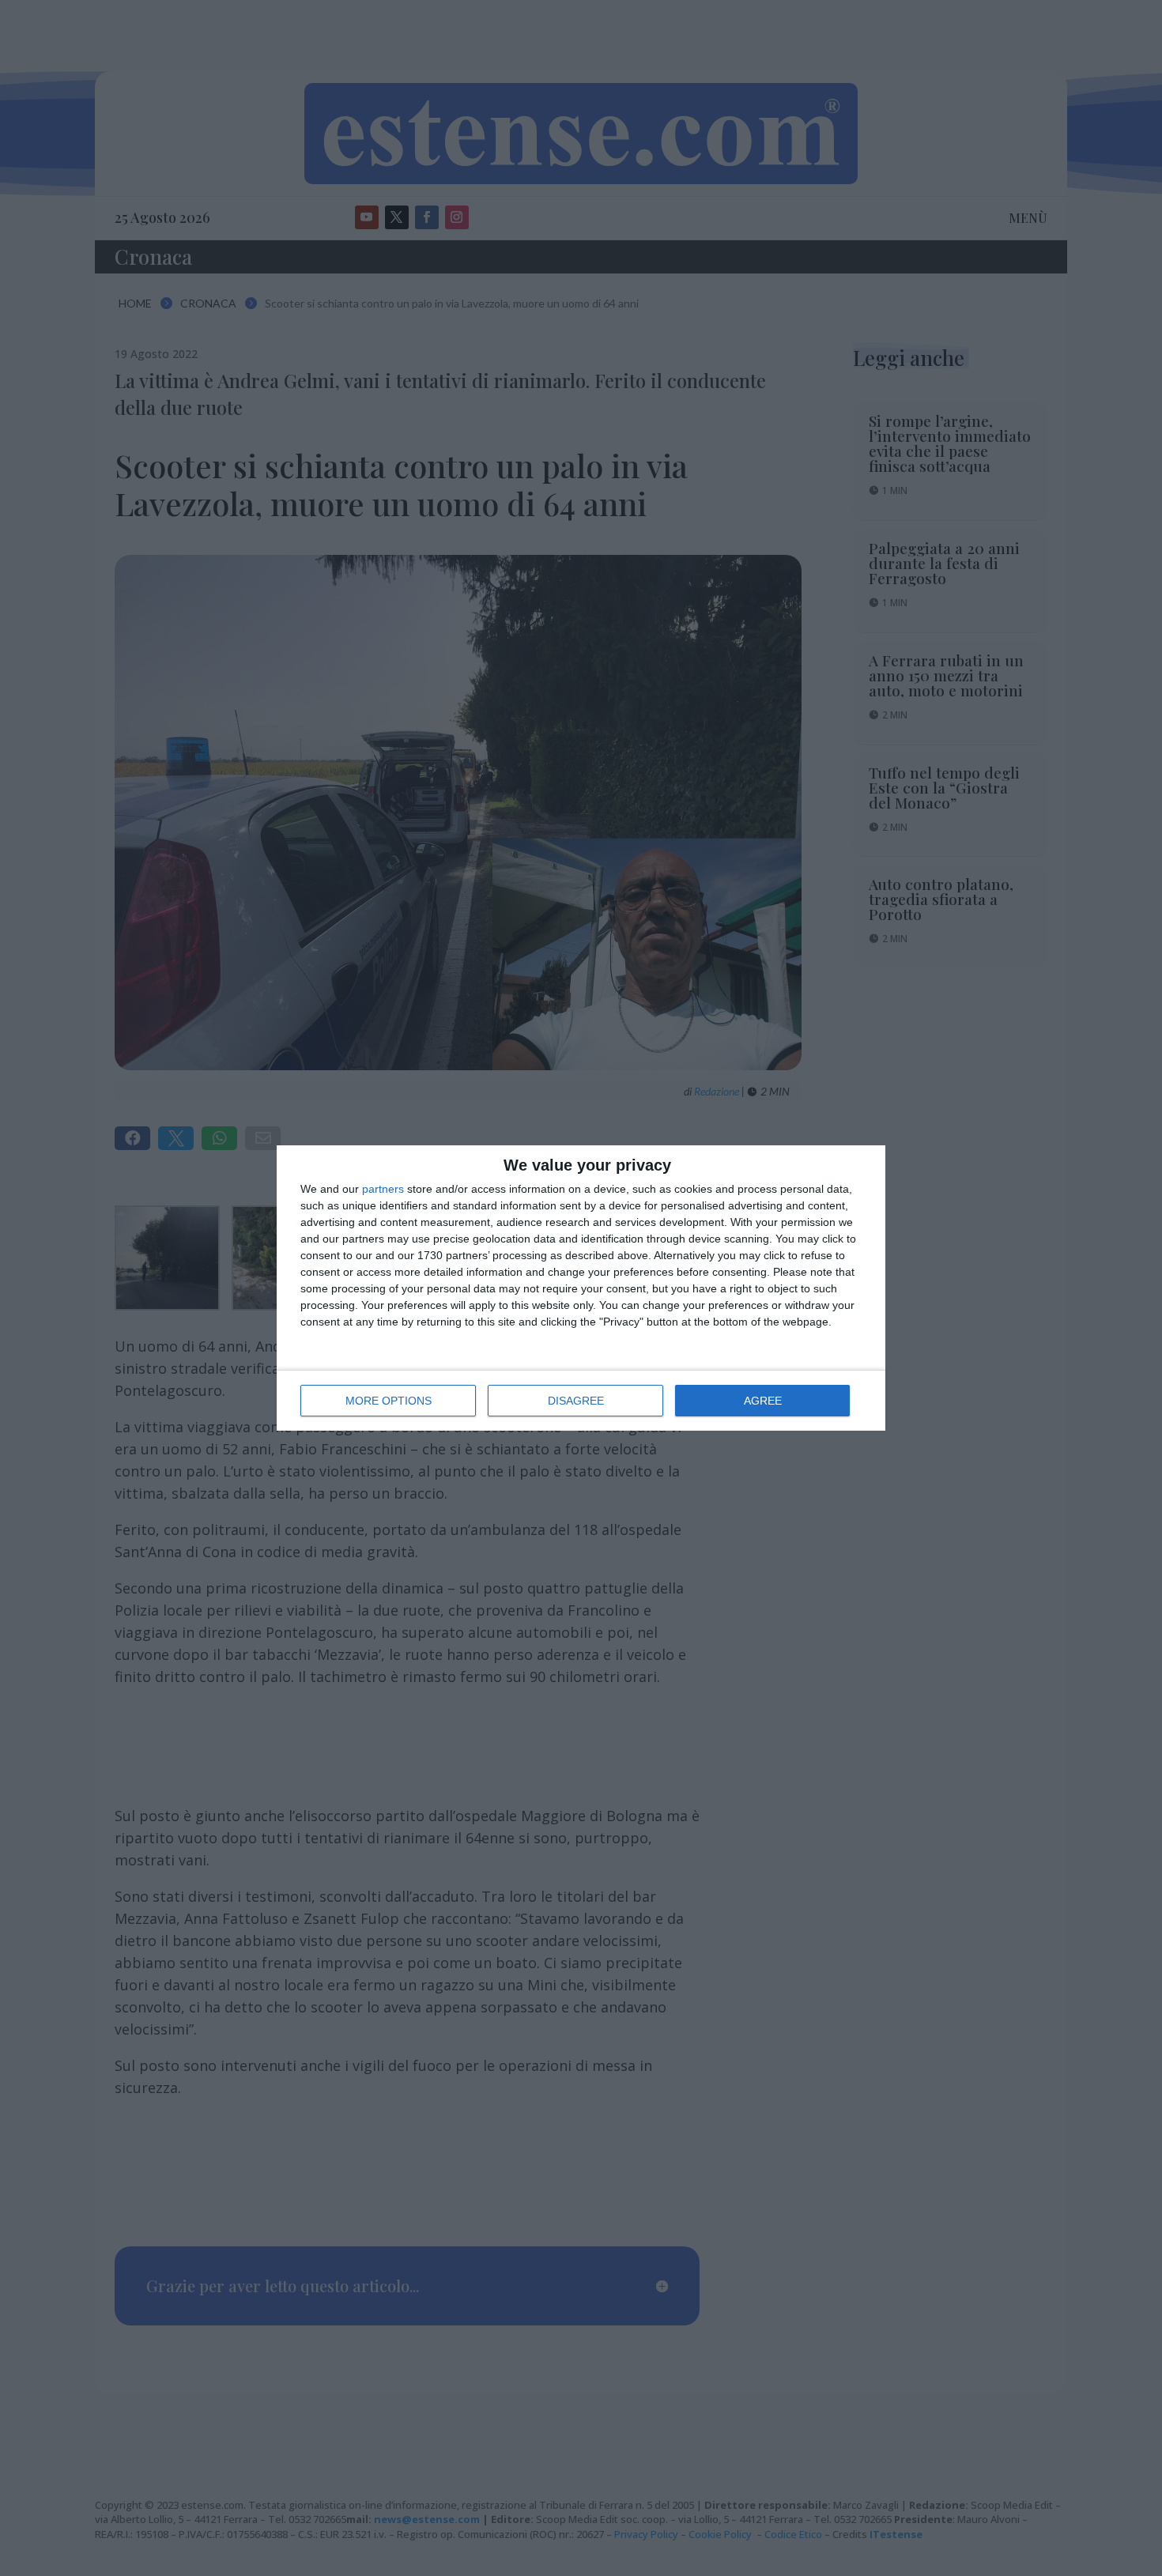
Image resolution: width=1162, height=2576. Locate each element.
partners (383, 1189)
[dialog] (581, 1288)
